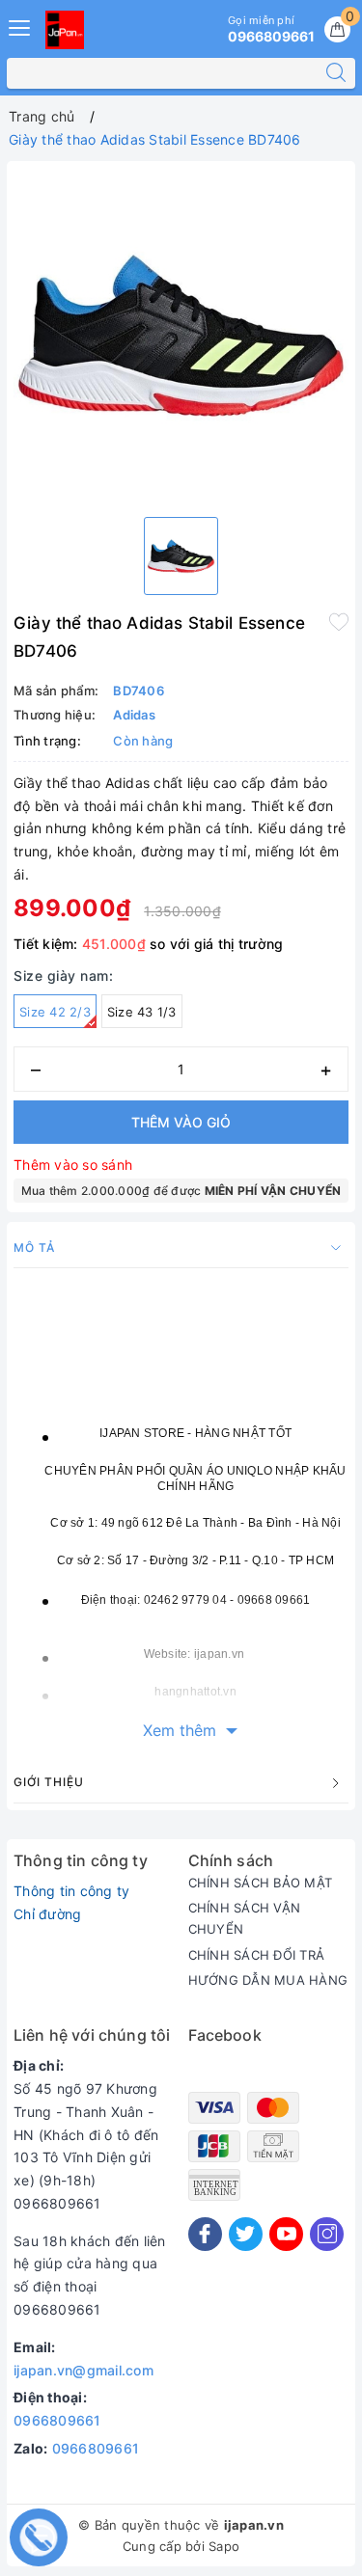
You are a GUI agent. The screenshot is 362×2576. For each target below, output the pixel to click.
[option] (181, 335)
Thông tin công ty (71, 1891)
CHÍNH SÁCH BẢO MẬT (261, 1883)
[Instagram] (327, 2234)
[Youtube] (286, 2234)
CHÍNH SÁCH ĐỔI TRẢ (257, 1955)
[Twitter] (246, 2234)
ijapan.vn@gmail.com (84, 2370)
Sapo (224, 2546)
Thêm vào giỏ (181, 1122)
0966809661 (57, 2420)
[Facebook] (205, 2234)
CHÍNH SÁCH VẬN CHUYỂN (245, 1918)
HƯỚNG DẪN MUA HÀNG (268, 1980)
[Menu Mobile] (20, 26)
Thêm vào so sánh (73, 1165)
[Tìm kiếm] (336, 73)
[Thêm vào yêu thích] (339, 621)
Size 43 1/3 (142, 1012)
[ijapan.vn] (65, 30)
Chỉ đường (47, 1914)
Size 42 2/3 (55, 1012)
